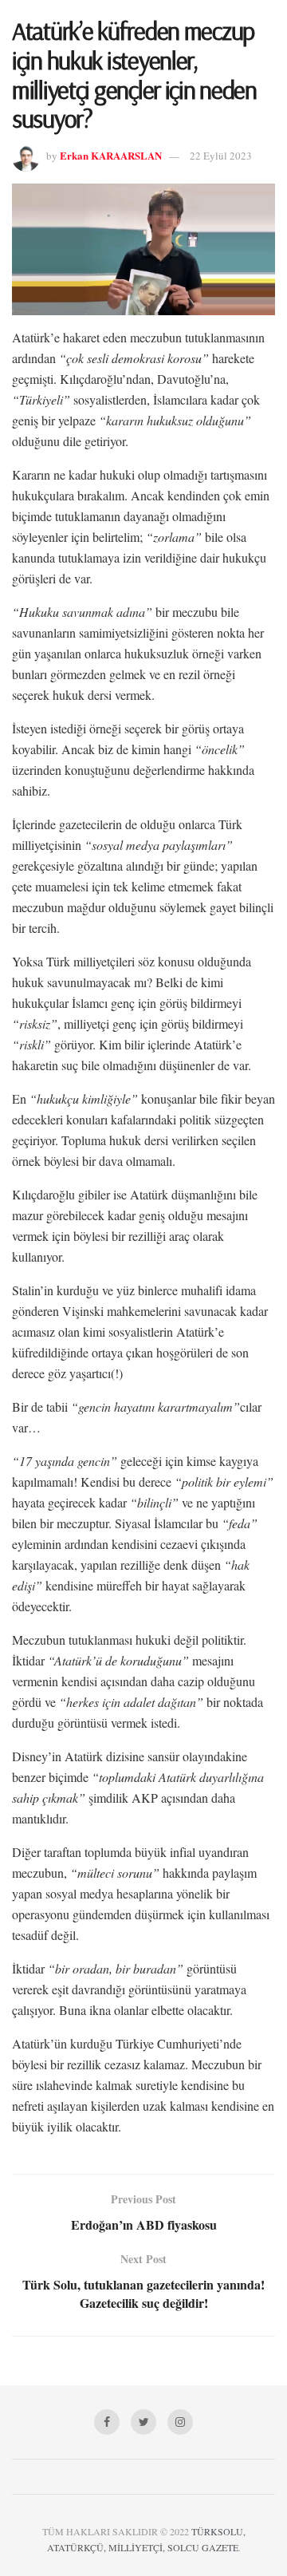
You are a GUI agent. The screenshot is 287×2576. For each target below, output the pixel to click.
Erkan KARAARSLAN (111, 155)
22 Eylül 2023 (221, 156)
